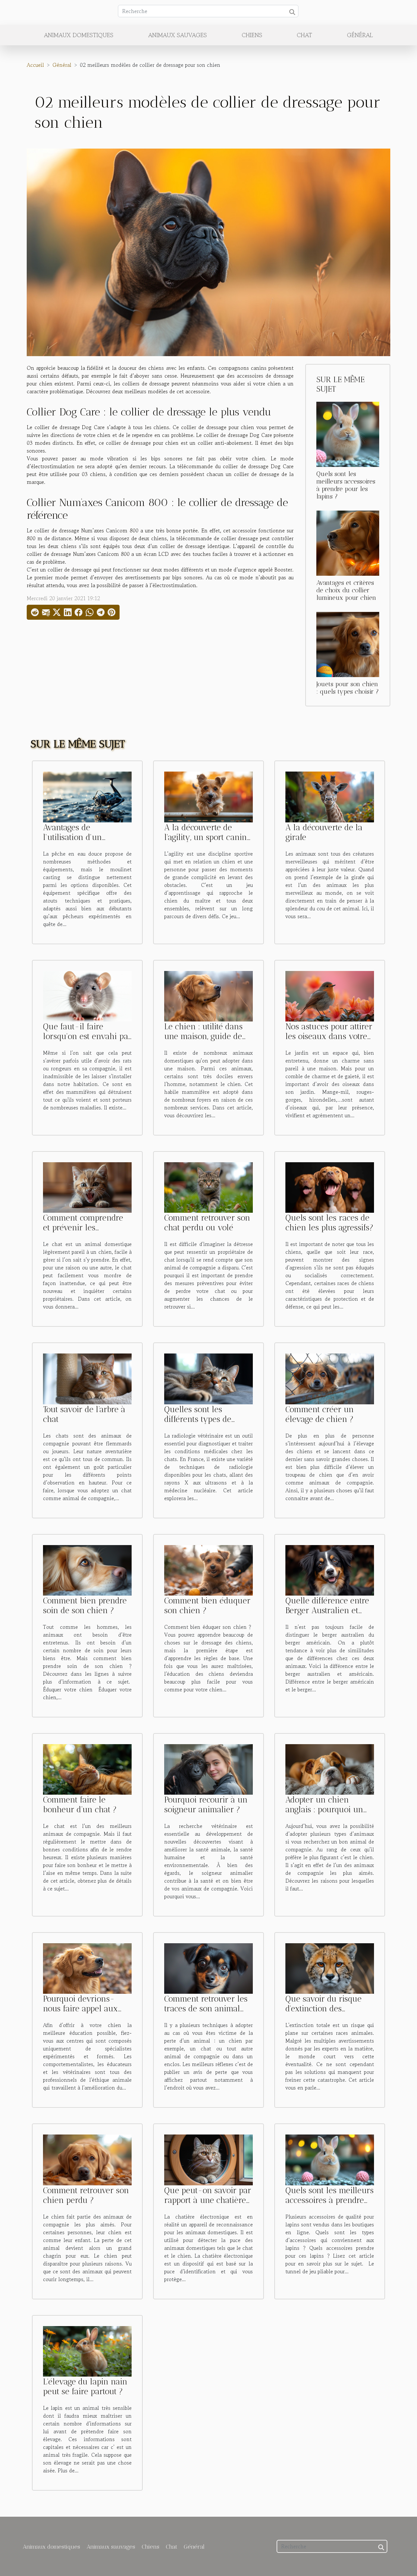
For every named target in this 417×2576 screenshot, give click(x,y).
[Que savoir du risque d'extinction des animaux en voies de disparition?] (330, 1968)
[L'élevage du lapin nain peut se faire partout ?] (87, 2351)
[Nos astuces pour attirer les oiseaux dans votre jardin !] (330, 995)
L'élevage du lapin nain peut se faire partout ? (85, 2386)
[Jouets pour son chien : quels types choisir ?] (348, 644)
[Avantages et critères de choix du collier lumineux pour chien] (348, 542)
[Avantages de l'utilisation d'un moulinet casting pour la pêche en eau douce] (87, 796)
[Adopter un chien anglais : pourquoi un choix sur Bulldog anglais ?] (330, 1769)
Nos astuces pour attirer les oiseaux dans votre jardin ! (329, 1036)
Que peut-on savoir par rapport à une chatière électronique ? (208, 2200)
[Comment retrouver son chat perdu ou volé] (208, 1187)
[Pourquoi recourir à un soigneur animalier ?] (208, 1769)
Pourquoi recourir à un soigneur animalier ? (206, 1804)
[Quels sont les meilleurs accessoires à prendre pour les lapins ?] (348, 433)
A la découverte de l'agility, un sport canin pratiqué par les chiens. (207, 837)
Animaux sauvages (178, 35)
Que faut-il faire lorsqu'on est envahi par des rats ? (87, 1036)
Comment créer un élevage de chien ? (320, 1414)
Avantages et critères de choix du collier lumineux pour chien (346, 590)
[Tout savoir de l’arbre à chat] (87, 1378)
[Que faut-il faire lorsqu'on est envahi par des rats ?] (87, 995)
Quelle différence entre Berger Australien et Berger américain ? (327, 1610)
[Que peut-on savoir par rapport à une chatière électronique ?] (208, 2159)
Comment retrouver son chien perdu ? (86, 2195)
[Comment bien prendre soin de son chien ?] (87, 1570)
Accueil (35, 65)
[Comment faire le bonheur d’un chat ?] (87, 1769)
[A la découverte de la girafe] (330, 796)
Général (360, 35)
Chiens (252, 35)
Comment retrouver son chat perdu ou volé (207, 1223)
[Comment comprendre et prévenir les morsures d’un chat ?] (87, 1187)
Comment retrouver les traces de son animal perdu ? (206, 2008)
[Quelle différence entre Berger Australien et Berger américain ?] (330, 1570)
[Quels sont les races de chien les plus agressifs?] (330, 1187)
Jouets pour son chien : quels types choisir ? (348, 688)
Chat (304, 35)
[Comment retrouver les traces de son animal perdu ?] (208, 1968)
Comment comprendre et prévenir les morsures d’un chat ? (83, 1227)
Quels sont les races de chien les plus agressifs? (329, 1223)
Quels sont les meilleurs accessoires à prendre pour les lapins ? (346, 485)
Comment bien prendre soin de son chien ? (85, 1605)
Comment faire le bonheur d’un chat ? (80, 1804)
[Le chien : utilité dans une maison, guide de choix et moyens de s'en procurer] (208, 995)
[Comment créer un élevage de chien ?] (330, 1378)
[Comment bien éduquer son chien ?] (208, 1570)
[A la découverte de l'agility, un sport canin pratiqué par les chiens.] (208, 796)
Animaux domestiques (79, 35)
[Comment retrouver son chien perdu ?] (87, 2159)
